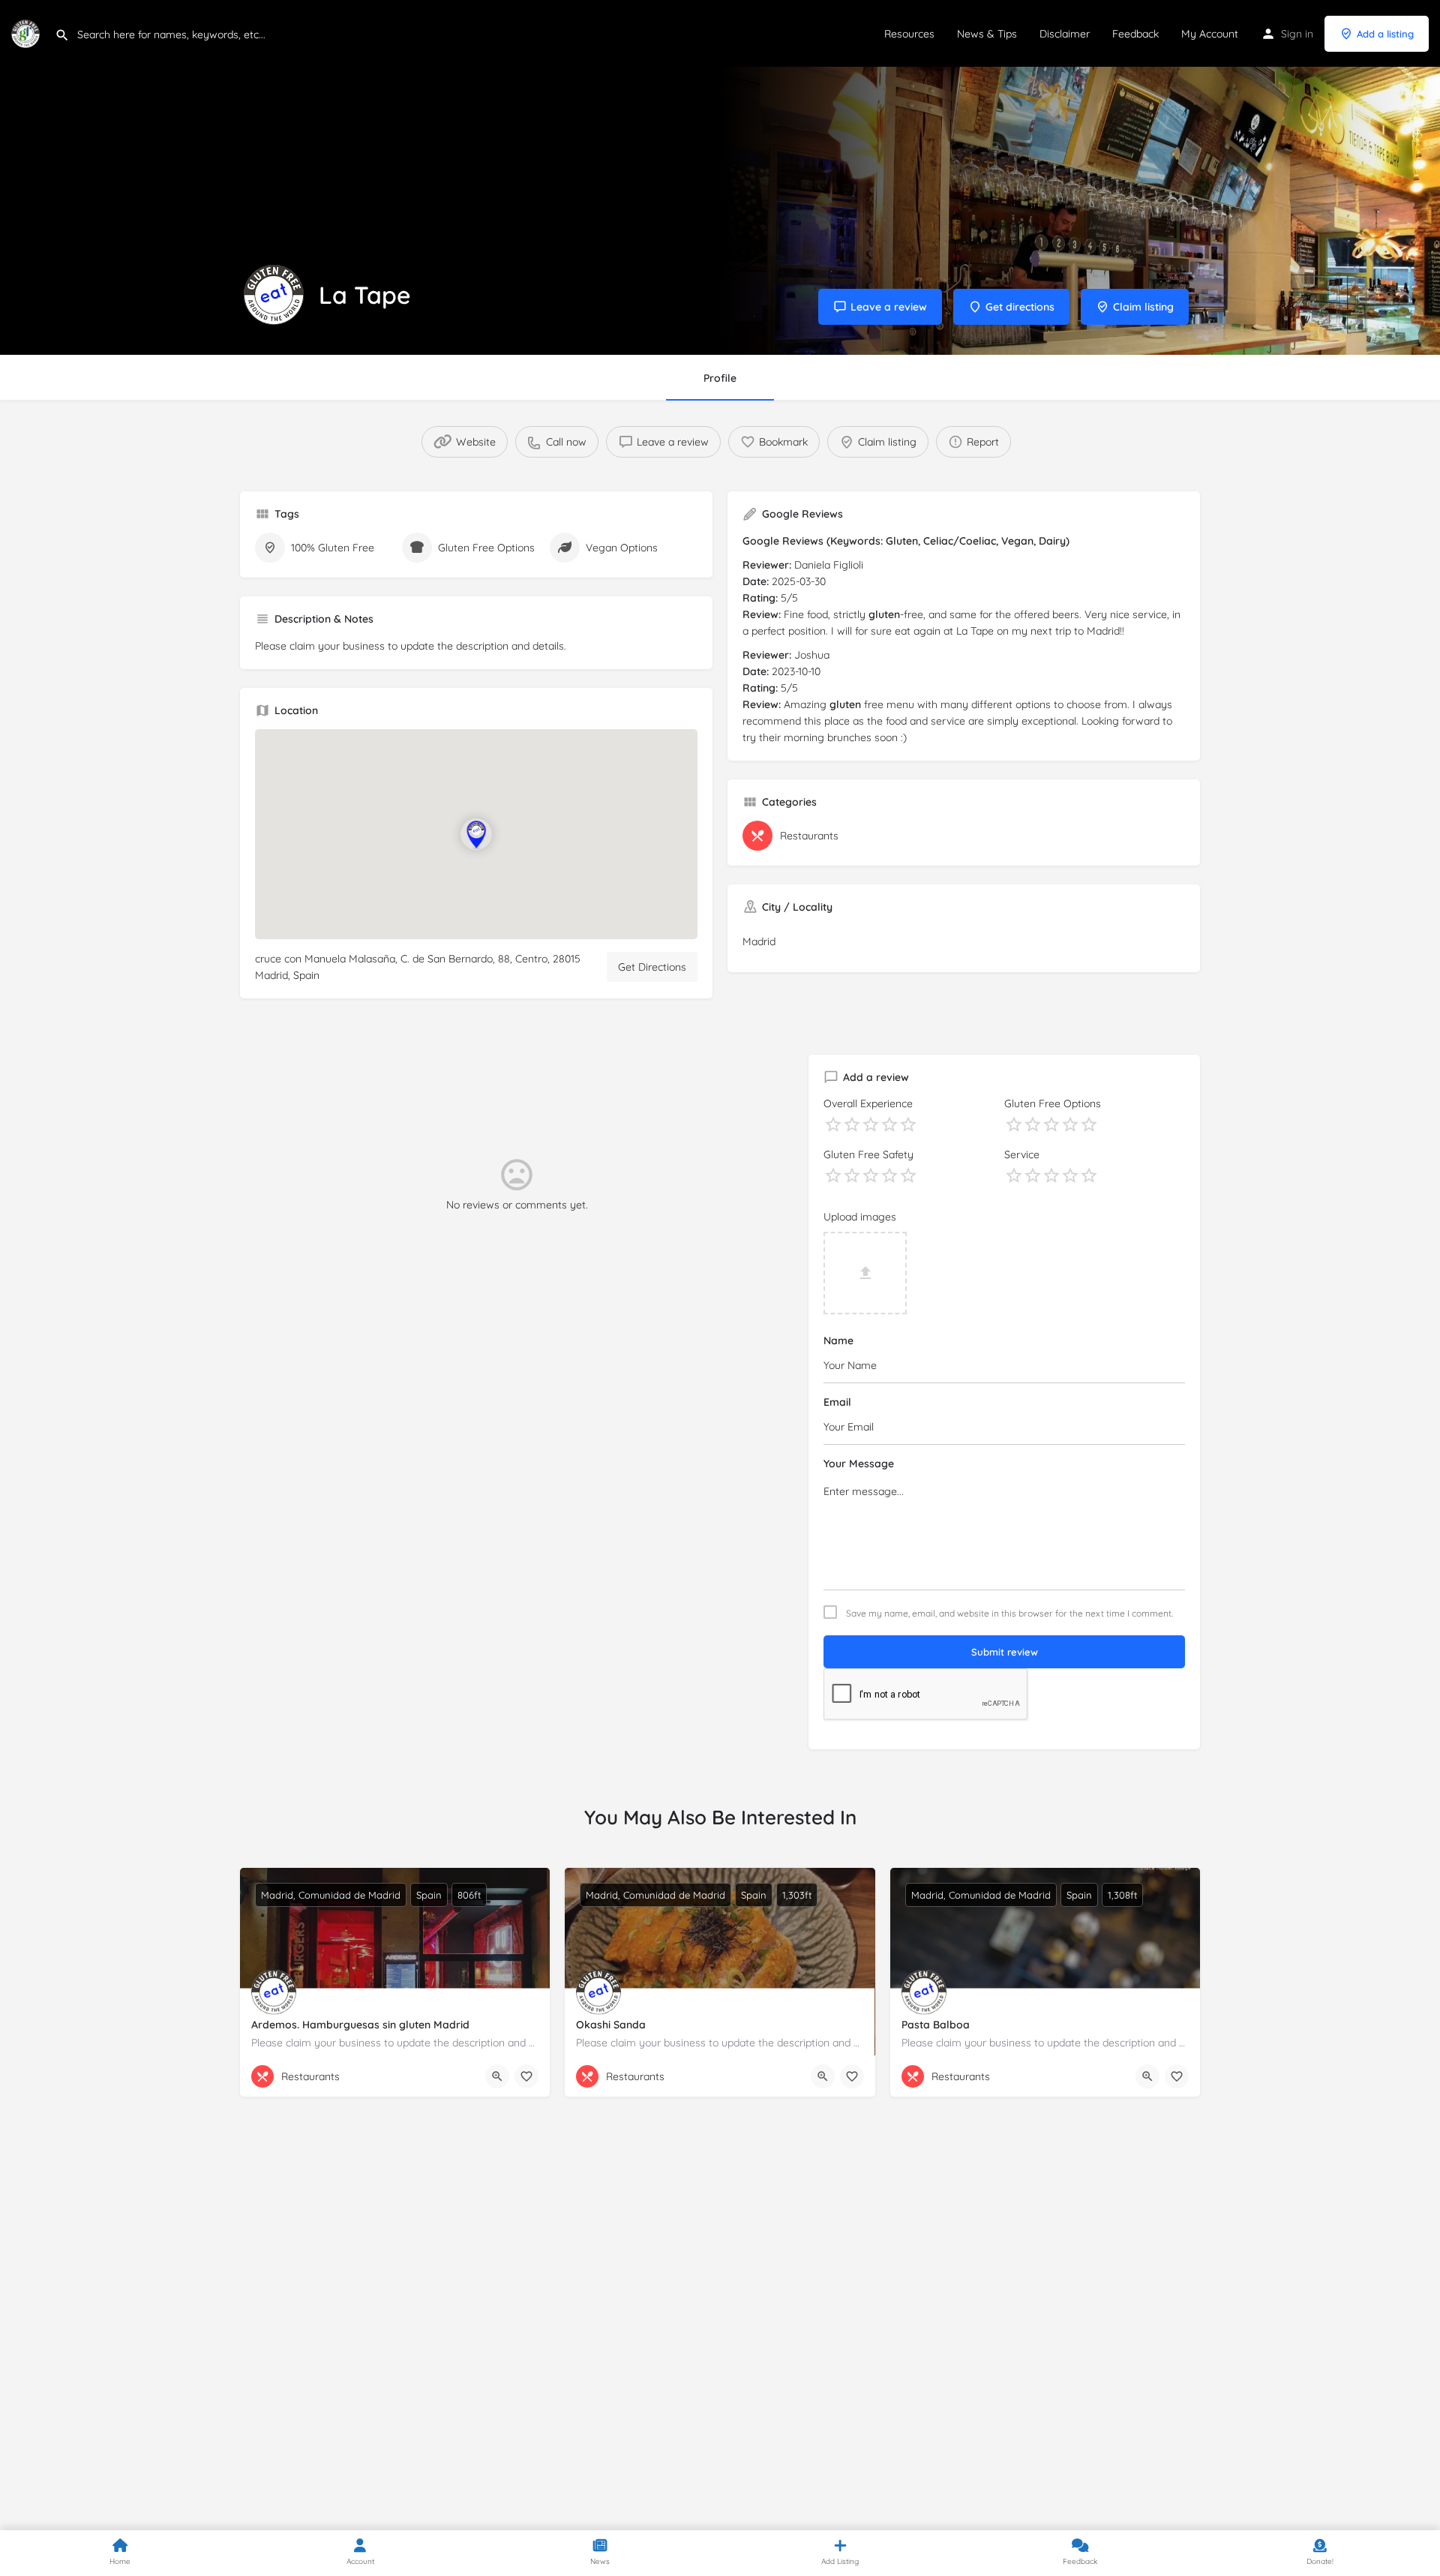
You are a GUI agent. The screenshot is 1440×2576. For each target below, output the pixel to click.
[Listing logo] (274, 295)
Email (837, 1402)
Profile (720, 378)
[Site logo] (27, 32)
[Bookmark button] (526, 2076)
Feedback (1135, 34)
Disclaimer (1065, 34)
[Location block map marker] (476, 834)
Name (838, 1341)
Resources (909, 34)
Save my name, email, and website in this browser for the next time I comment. (1009, 1614)
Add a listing (1385, 34)
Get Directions (652, 967)
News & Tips (987, 34)
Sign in (1297, 34)
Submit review (1005, 1652)
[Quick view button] (497, 2076)
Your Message (859, 1464)
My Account (1210, 34)
